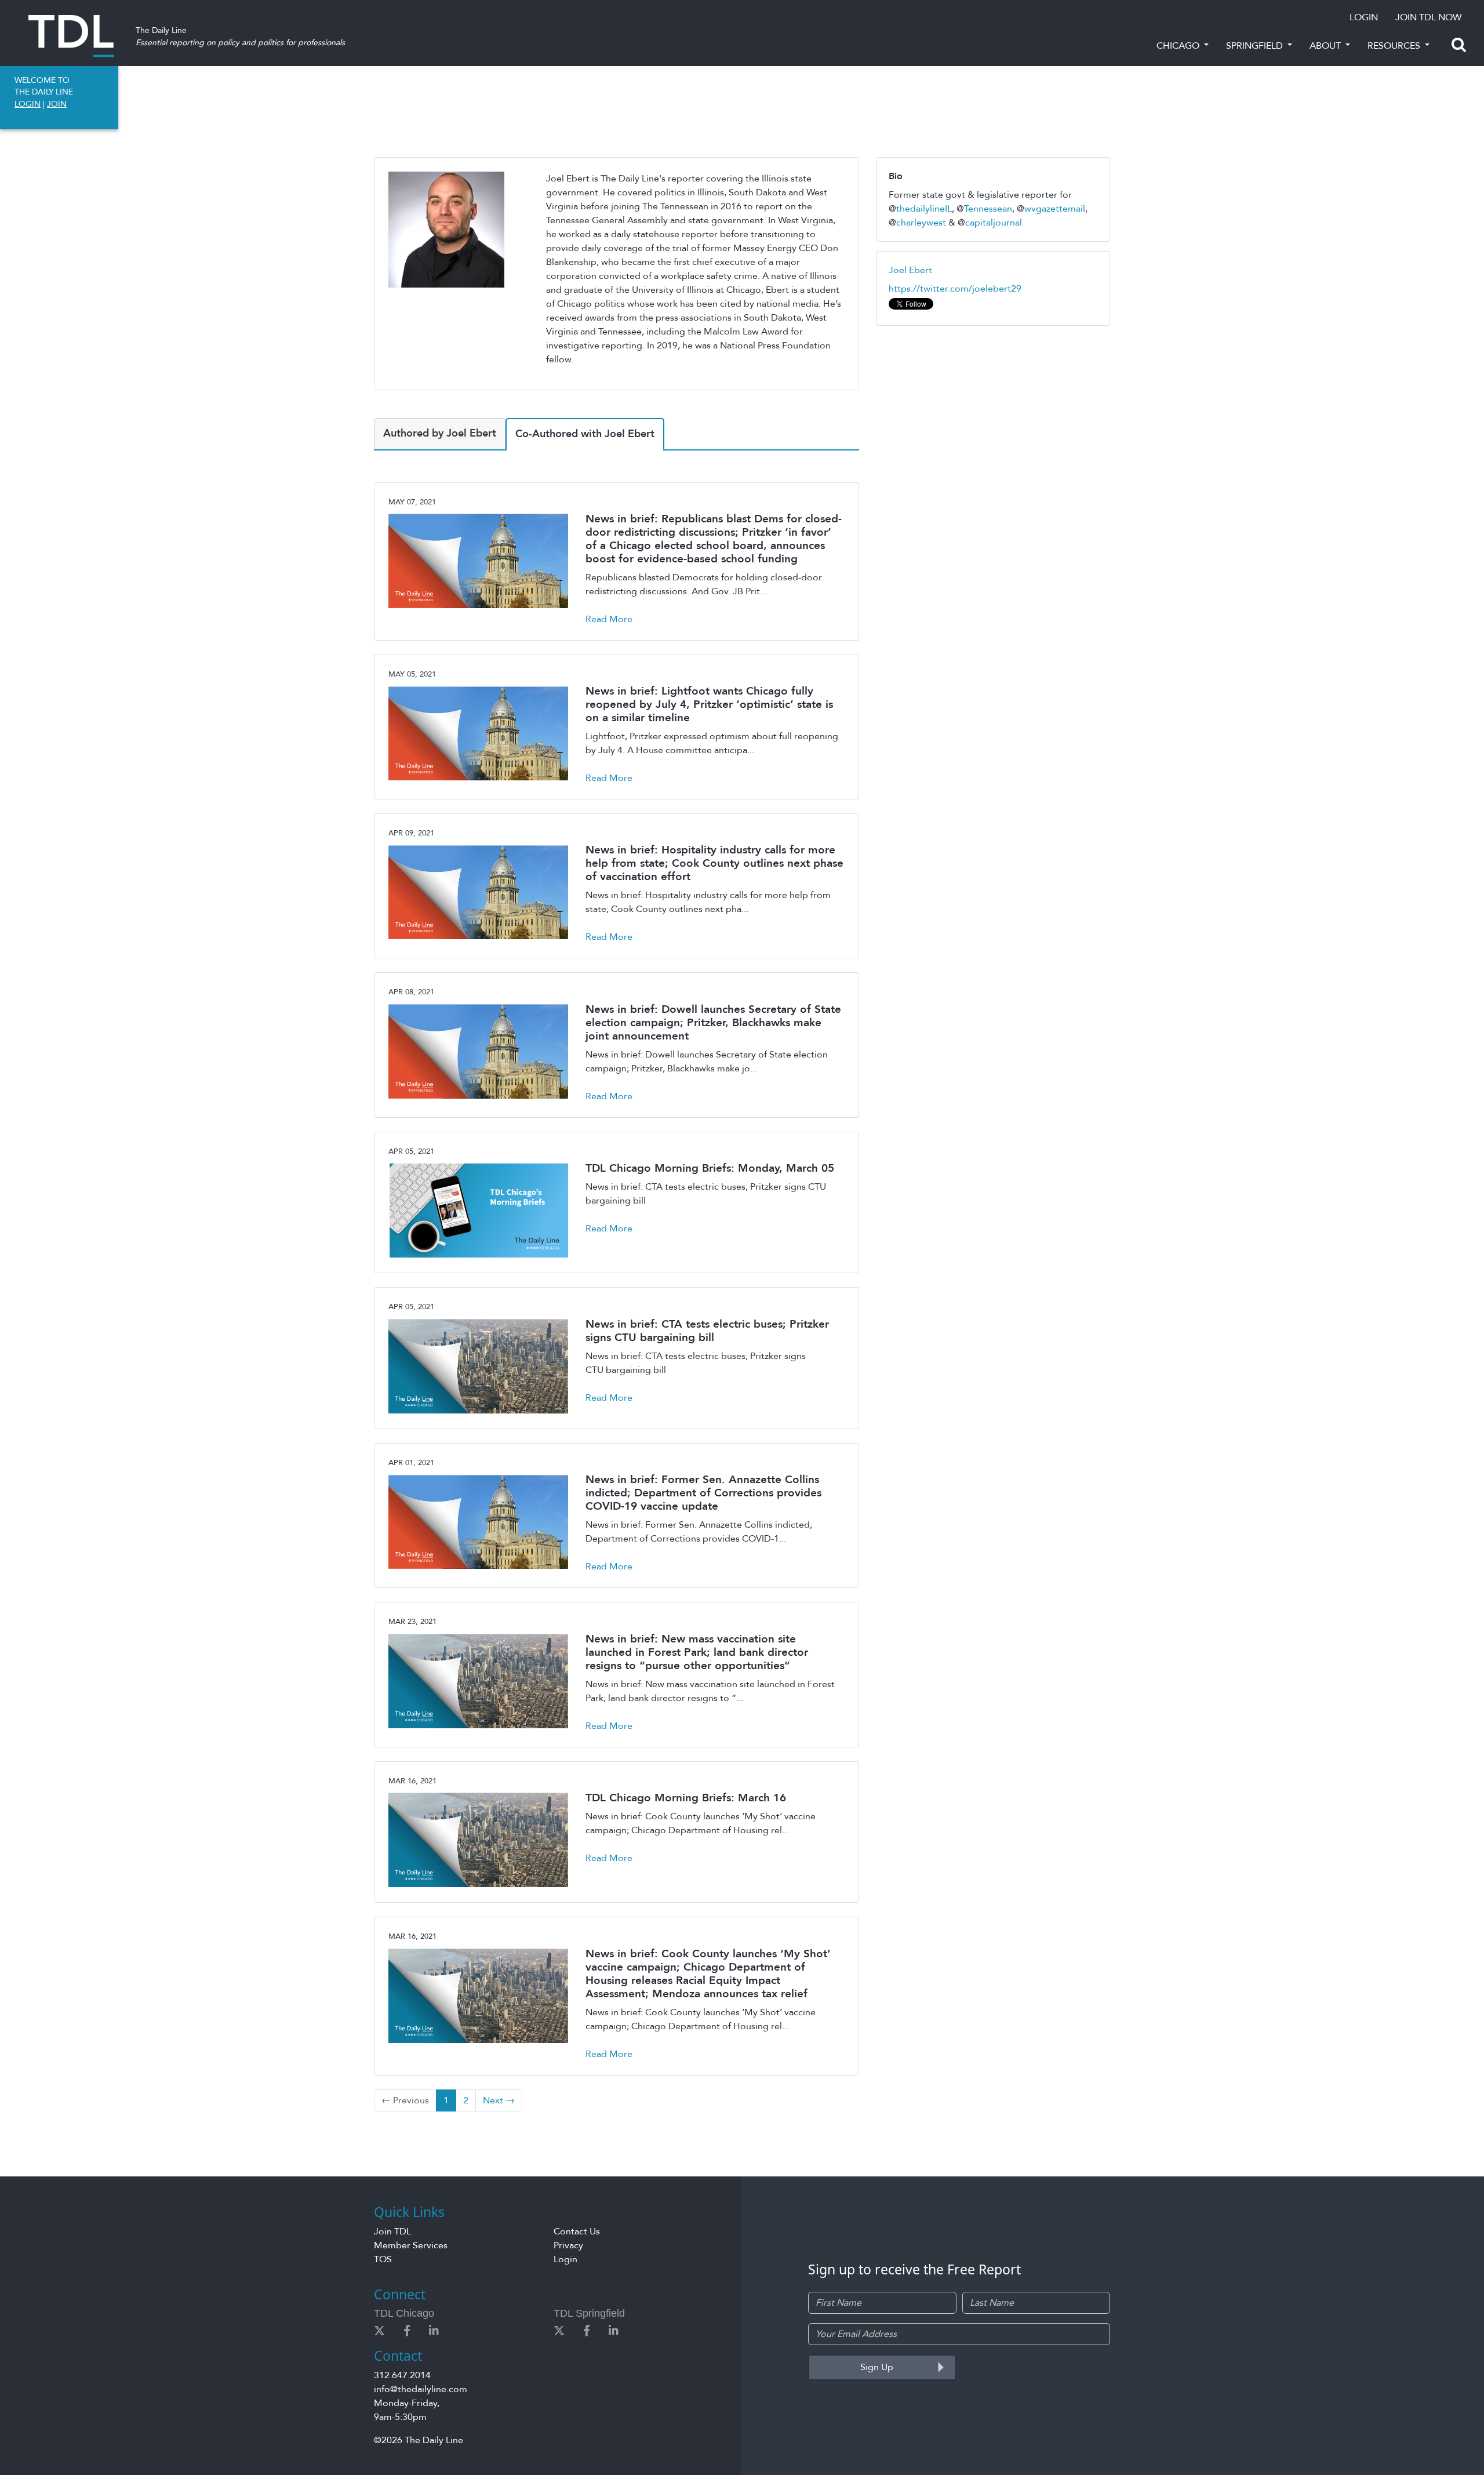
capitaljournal (994, 223)
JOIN (57, 104)
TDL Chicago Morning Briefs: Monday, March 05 (710, 1168)
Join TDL (392, 2232)
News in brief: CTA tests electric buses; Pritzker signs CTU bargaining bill (707, 1331)
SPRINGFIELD (1256, 46)
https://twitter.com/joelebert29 (955, 289)
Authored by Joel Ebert (440, 433)
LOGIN (1364, 17)
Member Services (411, 2245)
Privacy (568, 2245)
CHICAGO (1179, 46)
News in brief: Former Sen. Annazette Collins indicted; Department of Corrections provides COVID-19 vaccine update (703, 1493)
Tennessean (988, 209)
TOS (383, 2259)
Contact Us (577, 2232)
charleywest (921, 223)
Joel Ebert (910, 270)
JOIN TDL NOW (1428, 17)
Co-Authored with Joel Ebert (585, 434)
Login (565, 2259)
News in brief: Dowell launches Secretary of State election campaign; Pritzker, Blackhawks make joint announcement (713, 1023)
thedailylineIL (924, 209)
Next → (499, 2100)
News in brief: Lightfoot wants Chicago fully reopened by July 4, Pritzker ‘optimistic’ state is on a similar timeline (709, 704)
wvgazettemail (1055, 209)
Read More (609, 619)
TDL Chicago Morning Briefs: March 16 (686, 1798)
